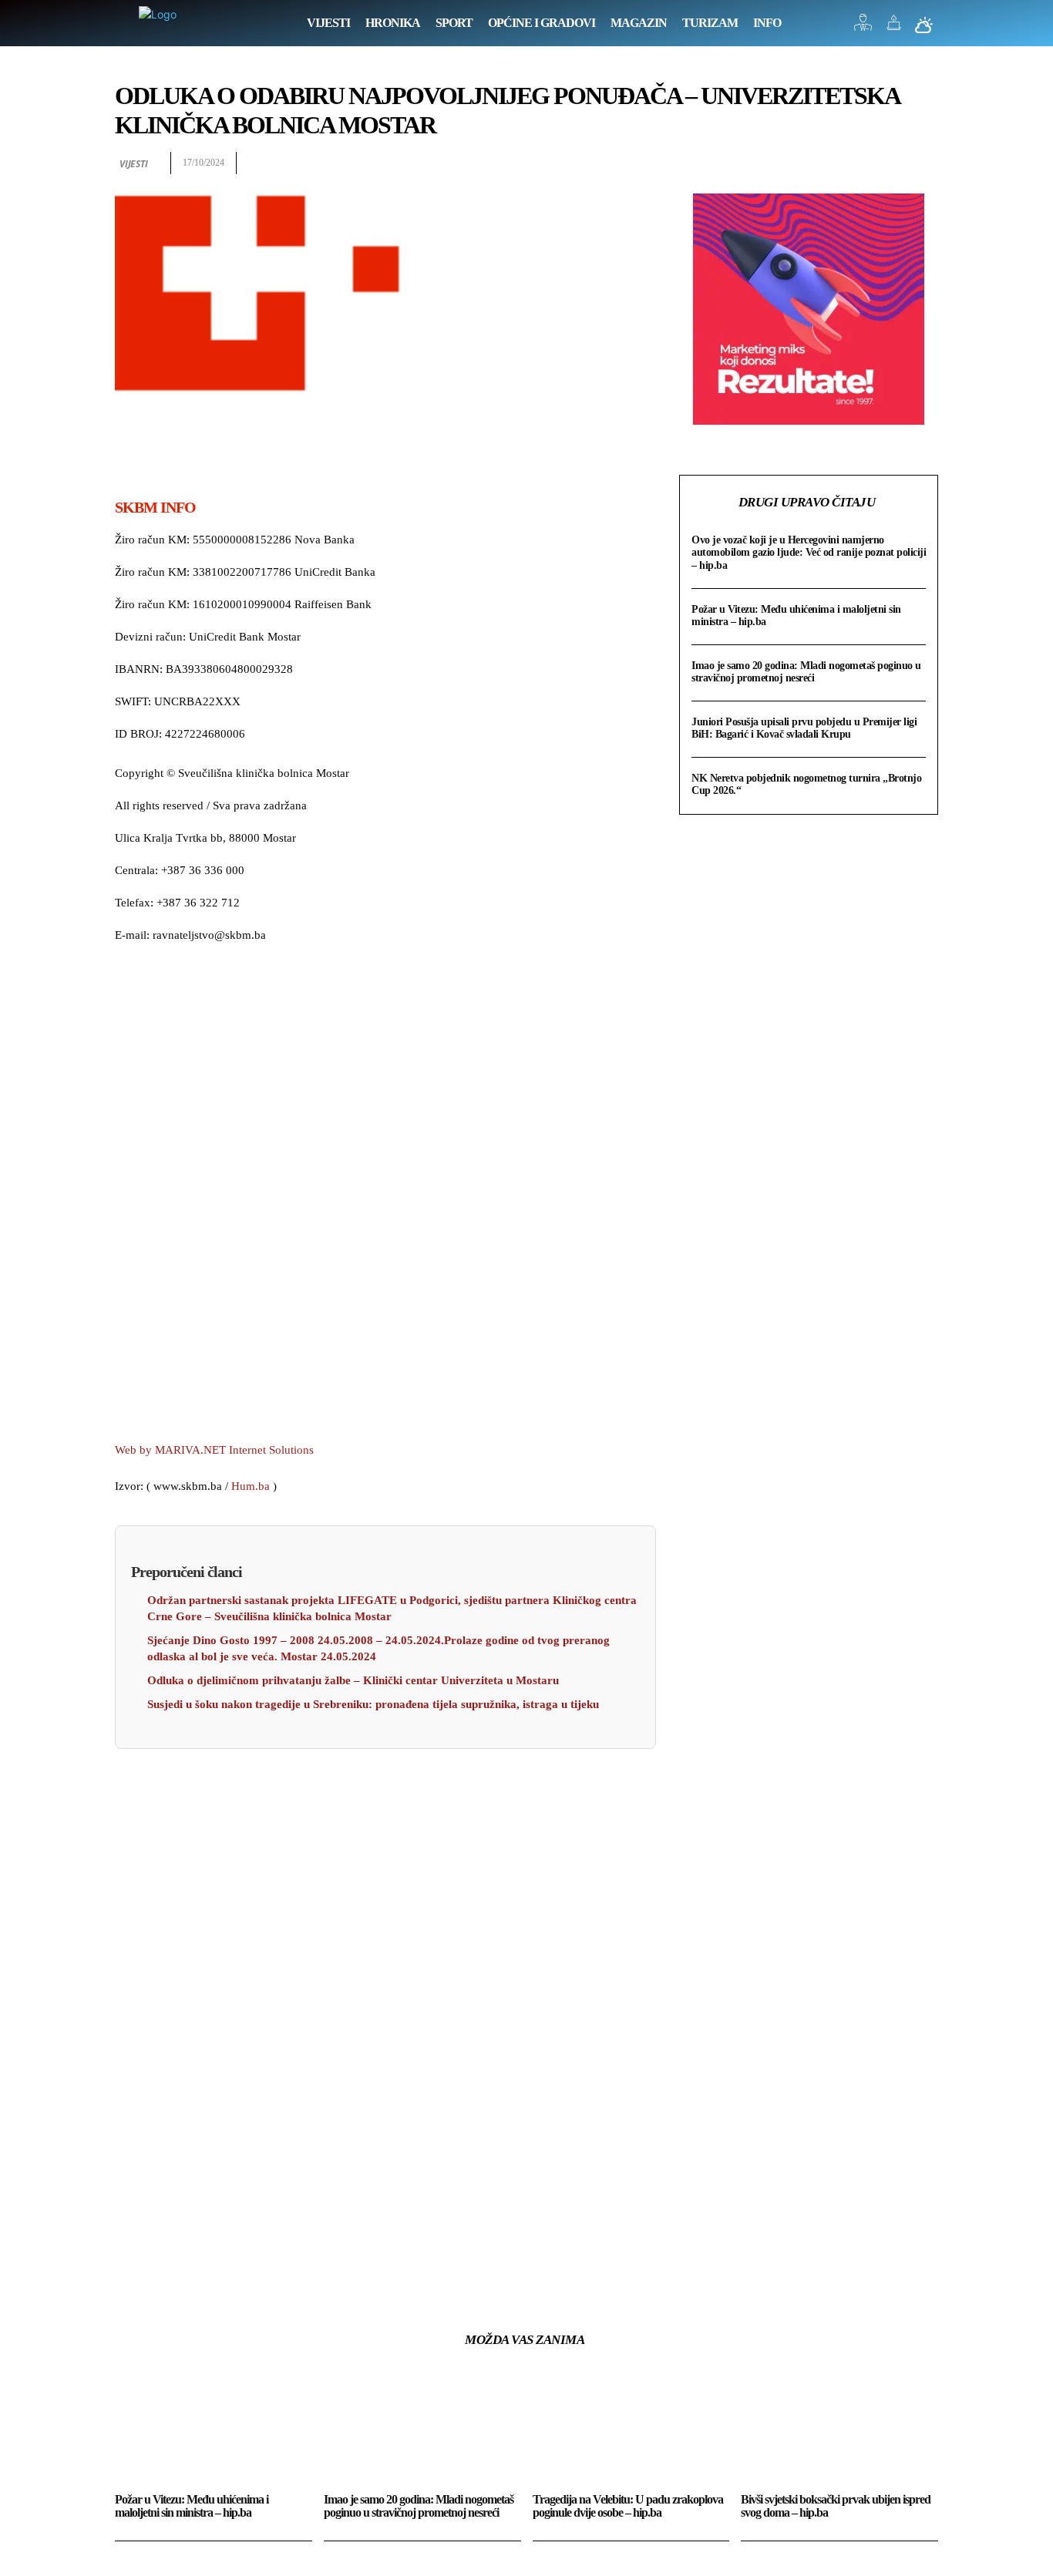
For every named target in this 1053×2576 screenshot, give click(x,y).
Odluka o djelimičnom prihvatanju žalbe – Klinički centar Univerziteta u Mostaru (353, 1680)
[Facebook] (816, 163)
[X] (852, 163)
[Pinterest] (887, 163)
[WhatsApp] (923, 163)
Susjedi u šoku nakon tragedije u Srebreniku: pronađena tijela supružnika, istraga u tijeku (373, 1704)
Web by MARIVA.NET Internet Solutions (214, 1450)
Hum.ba (251, 1486)
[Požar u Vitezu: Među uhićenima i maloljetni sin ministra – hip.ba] (214, 2428)
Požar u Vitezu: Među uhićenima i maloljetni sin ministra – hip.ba (192, 2506)
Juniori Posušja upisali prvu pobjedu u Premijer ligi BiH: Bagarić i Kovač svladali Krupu (804, 728)
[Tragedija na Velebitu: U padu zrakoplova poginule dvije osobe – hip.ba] (631, 2428)
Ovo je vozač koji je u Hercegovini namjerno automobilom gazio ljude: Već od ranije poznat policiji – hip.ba (809, 552)
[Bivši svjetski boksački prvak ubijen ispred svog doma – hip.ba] (839, 2428)
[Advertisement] (385, 1195)
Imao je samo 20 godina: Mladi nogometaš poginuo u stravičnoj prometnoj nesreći (806, 672)
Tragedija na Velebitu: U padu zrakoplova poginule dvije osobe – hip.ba (628, 2506)
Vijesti (134, 164)
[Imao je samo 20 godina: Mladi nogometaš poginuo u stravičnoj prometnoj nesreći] (422, 2428)
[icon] (863, 27)
